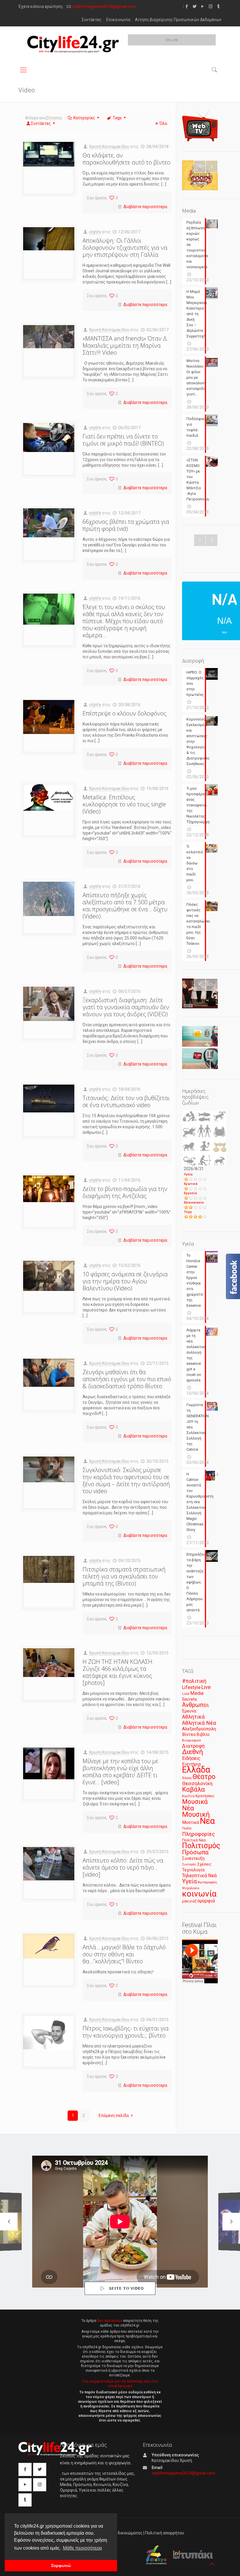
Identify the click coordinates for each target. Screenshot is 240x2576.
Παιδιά (187, 1828)
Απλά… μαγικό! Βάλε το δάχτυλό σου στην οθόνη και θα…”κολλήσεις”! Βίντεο (124, 1954)
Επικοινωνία (118, 20)
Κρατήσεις (205, 1796)
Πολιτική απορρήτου (165, 2533)
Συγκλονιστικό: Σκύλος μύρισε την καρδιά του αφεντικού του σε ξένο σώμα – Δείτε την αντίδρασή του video (126, 1480)
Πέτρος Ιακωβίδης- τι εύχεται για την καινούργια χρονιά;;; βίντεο (126, 2032)
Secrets (190, 1699)
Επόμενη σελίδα (114, 2115)
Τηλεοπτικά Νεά (199, 1876)
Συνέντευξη (193, 1859)
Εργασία (190, 1193)
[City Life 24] (73, 44)
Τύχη (188, 1212)
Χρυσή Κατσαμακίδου (109, 147)
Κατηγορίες (84, 118)
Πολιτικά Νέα (194, 1840)
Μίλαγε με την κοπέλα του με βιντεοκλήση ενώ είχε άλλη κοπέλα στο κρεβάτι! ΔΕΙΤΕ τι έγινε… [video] (120, 1772)
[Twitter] (195, 6)
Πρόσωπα (195, 1852)
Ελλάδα (196, 1770)
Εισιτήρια (191, 1764)
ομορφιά (206, 1901)
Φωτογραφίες (207, 1882)
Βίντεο (189, 1734)
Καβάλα (193, 1789)
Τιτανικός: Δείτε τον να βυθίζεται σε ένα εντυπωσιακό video (126, 1101)
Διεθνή (193, 1752)
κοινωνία (199, 1894)
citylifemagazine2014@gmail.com (104, 6)
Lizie (186, 1694)
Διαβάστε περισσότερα (145, 207)
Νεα (207, 1821)
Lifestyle (191, 1687)
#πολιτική (194, 1681)
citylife (95, 232)
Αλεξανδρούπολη (199, 1729)
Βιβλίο (203, 1735)
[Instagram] (211, 6)
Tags (117, 118)
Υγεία (188, 1174)
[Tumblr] (218, 6)
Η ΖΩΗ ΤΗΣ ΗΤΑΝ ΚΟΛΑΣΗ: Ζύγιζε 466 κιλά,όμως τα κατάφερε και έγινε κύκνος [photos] (118, 1672)
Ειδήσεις (191, 1758)
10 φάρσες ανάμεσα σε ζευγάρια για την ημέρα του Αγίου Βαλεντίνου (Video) (125, 1281)
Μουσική (196, 1814)
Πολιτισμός (201, 1846)
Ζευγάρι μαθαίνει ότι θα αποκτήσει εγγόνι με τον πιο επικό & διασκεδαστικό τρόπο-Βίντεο (127, 1379)
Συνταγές (189, 1864)
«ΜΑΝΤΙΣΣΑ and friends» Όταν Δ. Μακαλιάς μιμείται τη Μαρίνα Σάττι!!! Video (125, 345)
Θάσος (187, 1778)
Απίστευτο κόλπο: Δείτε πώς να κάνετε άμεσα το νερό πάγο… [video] (123, 1867)
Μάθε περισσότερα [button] (82, 2548)
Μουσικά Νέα (195, 1805)
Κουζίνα (188, 1796)
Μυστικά (191, 1822)
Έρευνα (189, 1711)
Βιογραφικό (191, 1740)
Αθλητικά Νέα (199, 1723)
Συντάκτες (92, 20)
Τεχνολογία (193, 1870)
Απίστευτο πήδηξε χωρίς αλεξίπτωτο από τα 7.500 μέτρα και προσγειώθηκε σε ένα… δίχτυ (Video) (125, 906)
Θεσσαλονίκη (197, 1783)
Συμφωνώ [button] (61, 2565)
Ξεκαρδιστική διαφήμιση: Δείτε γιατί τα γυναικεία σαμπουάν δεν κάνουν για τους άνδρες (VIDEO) (126, 1007)
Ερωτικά (191, 1184)
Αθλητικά (193, 1717)
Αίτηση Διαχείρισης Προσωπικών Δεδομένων (178, 20)
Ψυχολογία (191, 1888)
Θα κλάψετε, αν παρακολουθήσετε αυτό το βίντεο (126, 159)
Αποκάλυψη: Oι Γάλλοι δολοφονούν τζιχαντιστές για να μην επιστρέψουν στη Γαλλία (125, 248)
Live (206, 1687)
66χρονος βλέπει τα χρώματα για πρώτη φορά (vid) (126, 525)
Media (197, 1693)
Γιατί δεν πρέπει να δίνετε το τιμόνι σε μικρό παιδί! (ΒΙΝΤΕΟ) (123, 440)
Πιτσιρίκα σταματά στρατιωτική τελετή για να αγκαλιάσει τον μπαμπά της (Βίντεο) (124, 1576)
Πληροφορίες (198, 1834)
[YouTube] (203, 6)
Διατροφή (193, 1746)
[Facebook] (187, 6)
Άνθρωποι (196, 1705)
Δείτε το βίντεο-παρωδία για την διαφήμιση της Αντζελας (125, 1192)
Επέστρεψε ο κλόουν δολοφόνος (125, 713)
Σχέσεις (204, 1864)
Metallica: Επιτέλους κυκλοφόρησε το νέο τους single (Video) (124, 804)
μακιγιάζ (189, 1901)
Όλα (163, 123)
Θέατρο (204, 1777)
